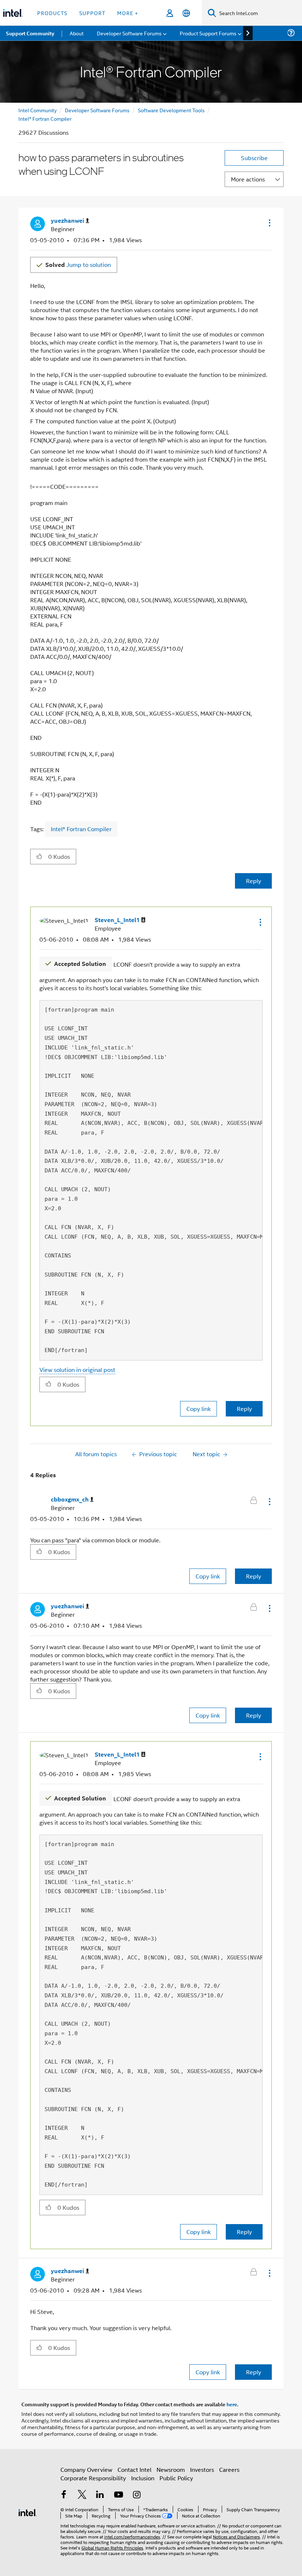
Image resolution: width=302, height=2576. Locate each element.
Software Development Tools (171, 110)
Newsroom (171, 2469)
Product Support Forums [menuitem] (208, 33)
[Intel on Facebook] (64, 2495)
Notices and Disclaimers (236, 2536)
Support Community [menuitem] (30, 33)
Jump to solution (78, 264)
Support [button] (92, 13)
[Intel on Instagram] (137, 2495)
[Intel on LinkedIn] (100, 2495)
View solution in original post (77, 1370)
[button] (269, 223)
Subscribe (254, 158)
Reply (254, 881)
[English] (186, 13)
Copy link (199, 1409)
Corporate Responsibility (93, 2478)
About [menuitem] (77, 33)
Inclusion (143, 2478)
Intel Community (38, 110)
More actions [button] (248, 179)
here (232, 2404)
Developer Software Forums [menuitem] (129, 33)
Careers (229, 2469)
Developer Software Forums (97, 110)
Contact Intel (134, 2469)
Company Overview (86, 2469)
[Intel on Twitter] (82, 2495)
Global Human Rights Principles (112, 2547)
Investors (202, 2469)
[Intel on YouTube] (119, 2495)
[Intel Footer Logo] (28, 2512)
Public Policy (176, 2478)
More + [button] (128, 13)
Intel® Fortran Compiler (45, 118)
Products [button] (52, 13)
